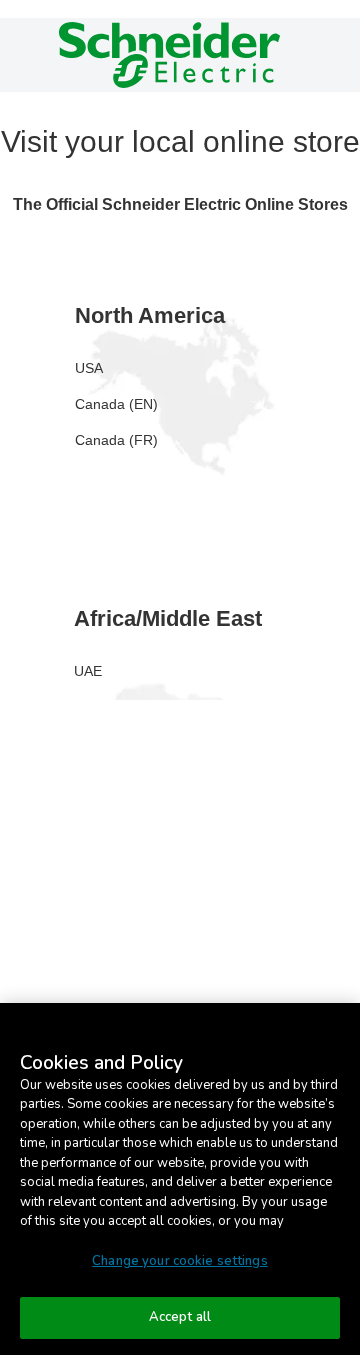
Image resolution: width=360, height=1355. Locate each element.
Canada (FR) (116, 440)
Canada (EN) (116, 404)
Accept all (180, 1317)
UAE (88, 671)
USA (89, 368)
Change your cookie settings (180, 1261)
